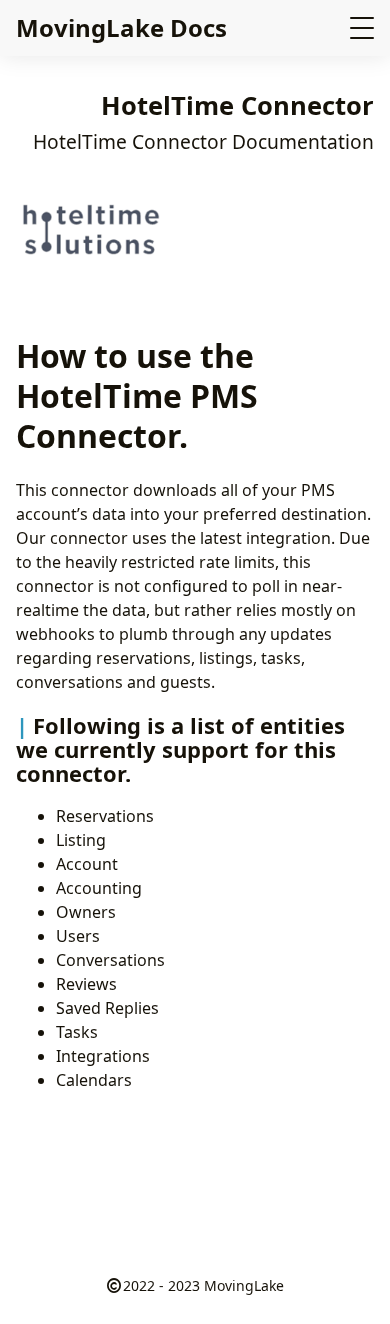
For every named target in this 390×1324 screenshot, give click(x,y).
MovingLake (244, 1285)
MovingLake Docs (121, 27)
